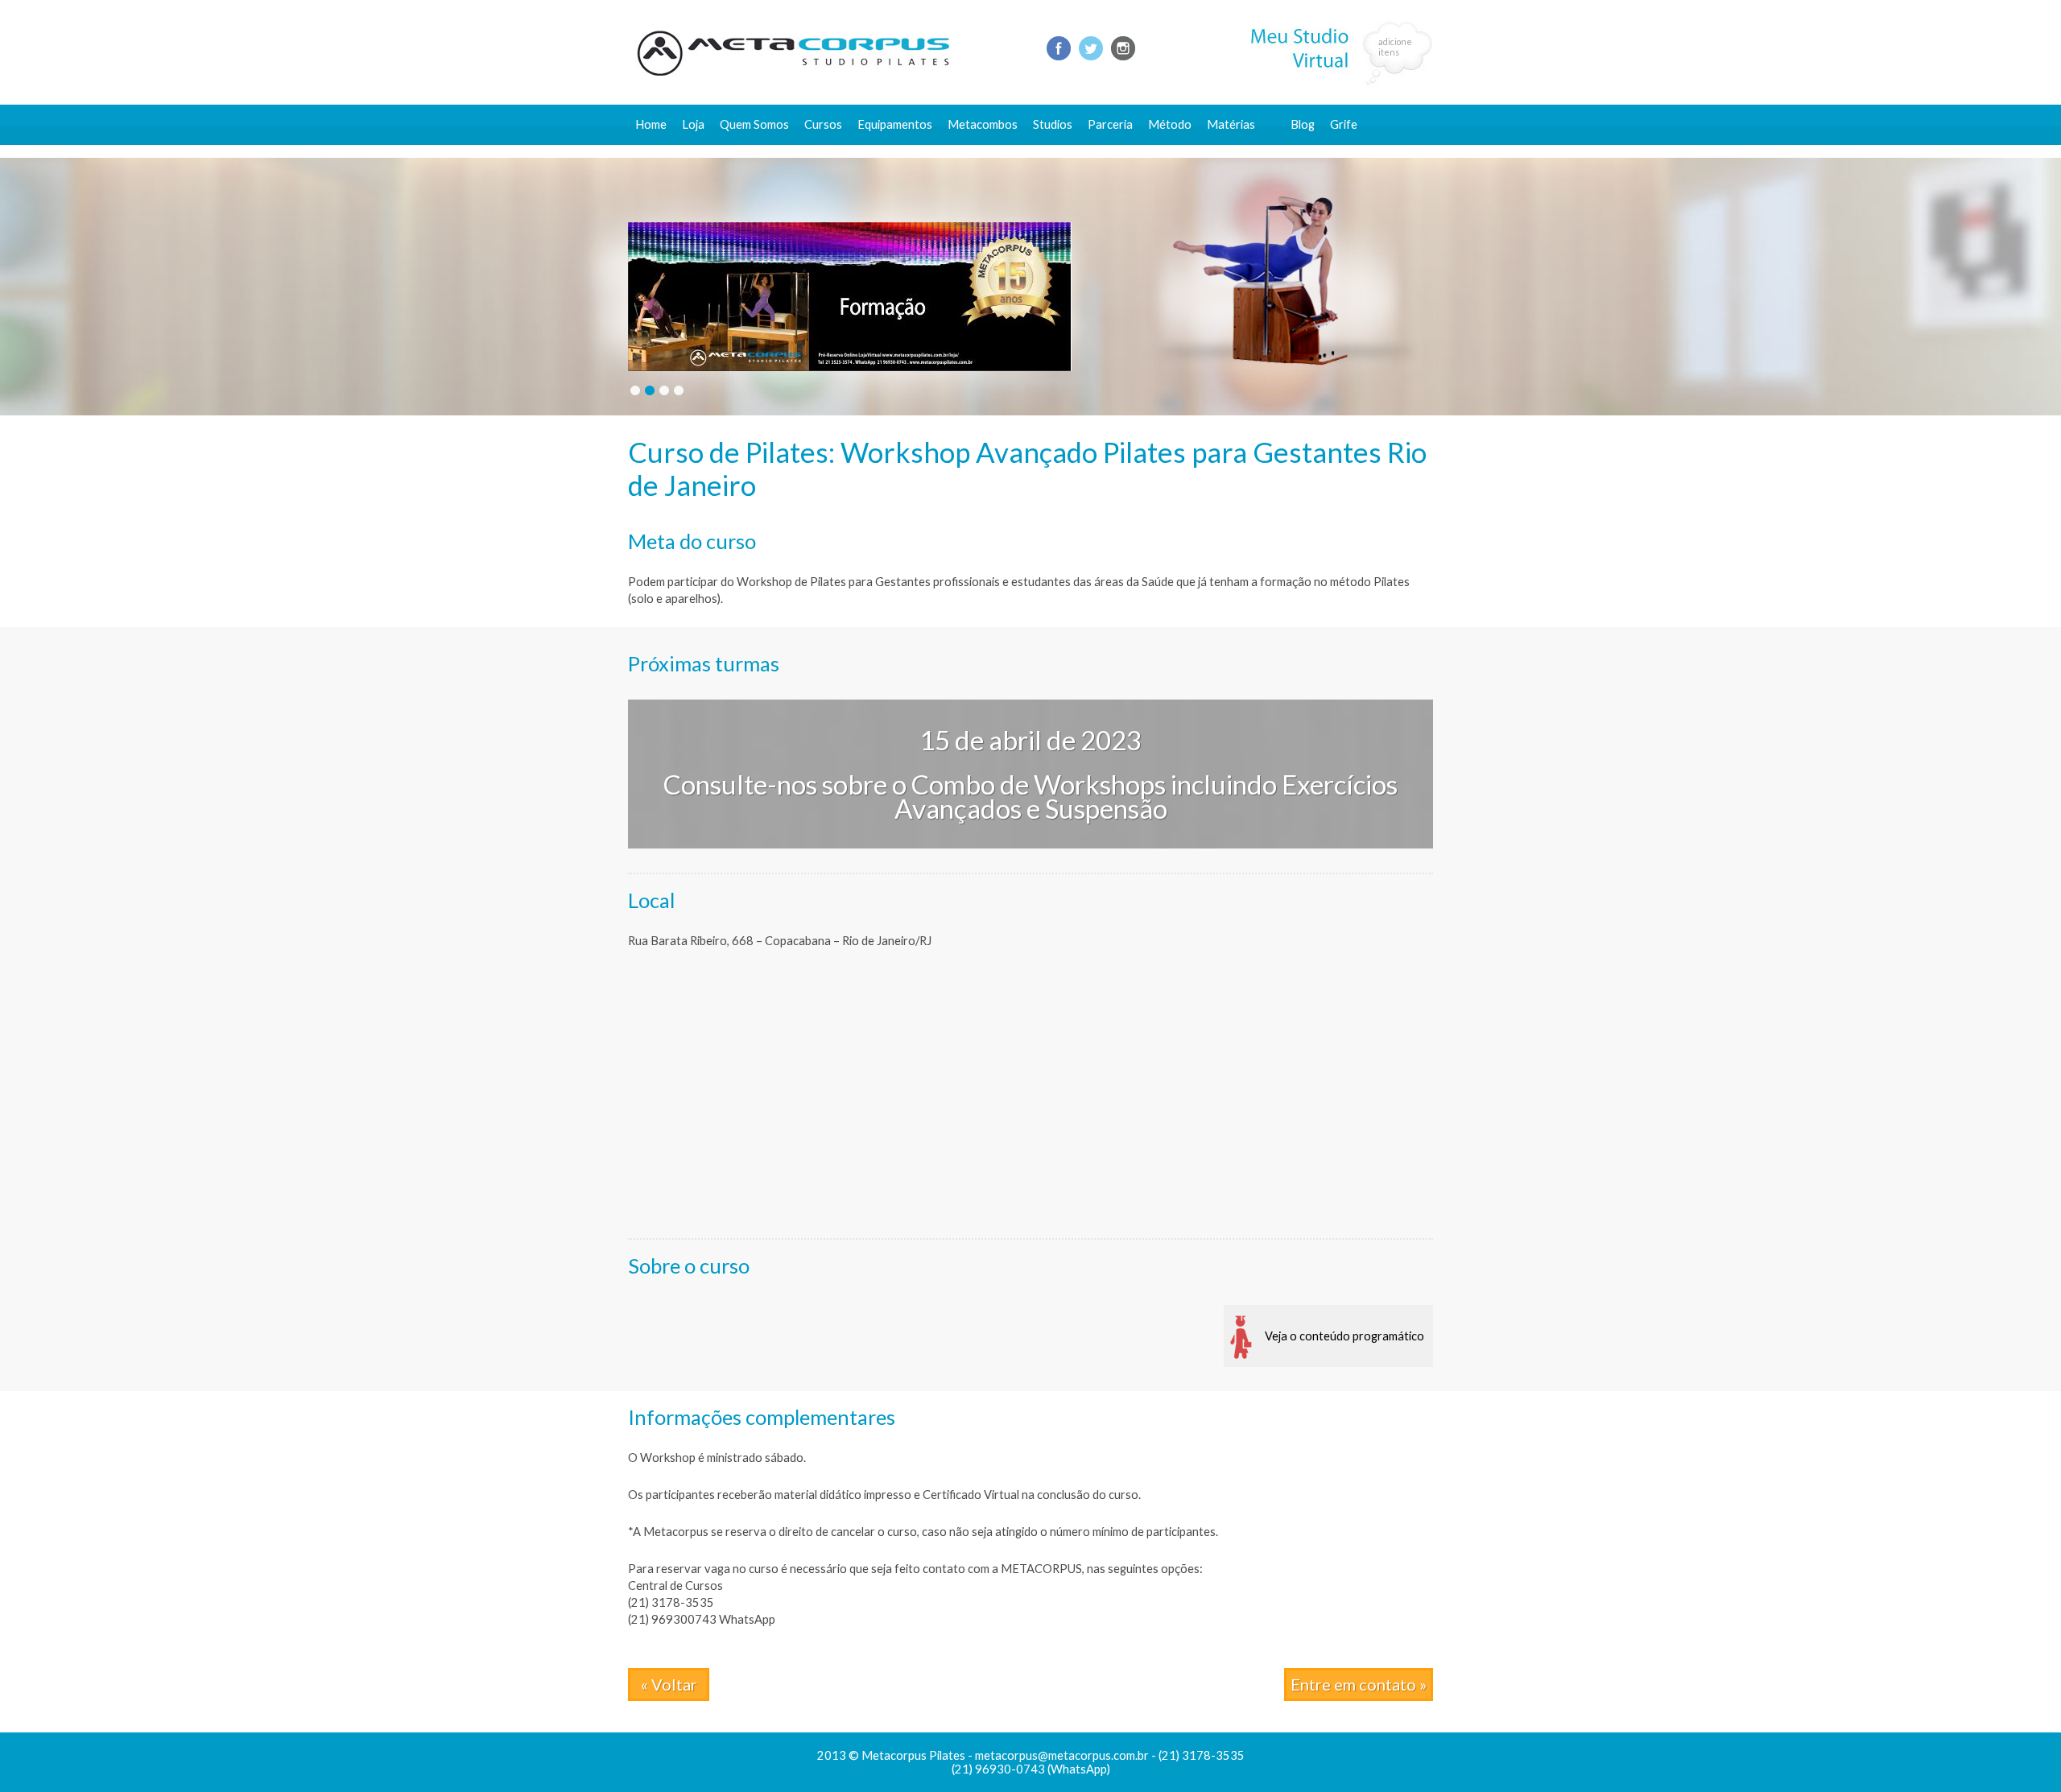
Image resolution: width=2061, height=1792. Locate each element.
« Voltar (669, 1684)
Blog (1303, 124)
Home (651, 124)
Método (1170, 124)
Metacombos (983, 124)
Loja (693, 124)
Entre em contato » (1359, 1684)
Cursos (823, 124)
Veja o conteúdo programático (1344, 1336)
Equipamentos (895, 124)
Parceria (1110, 124)
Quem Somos (754, 124)
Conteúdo (1241, 151)
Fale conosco (1326, 151)
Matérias (1231, 124)
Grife (1344, 124)
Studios (1053, 124)
